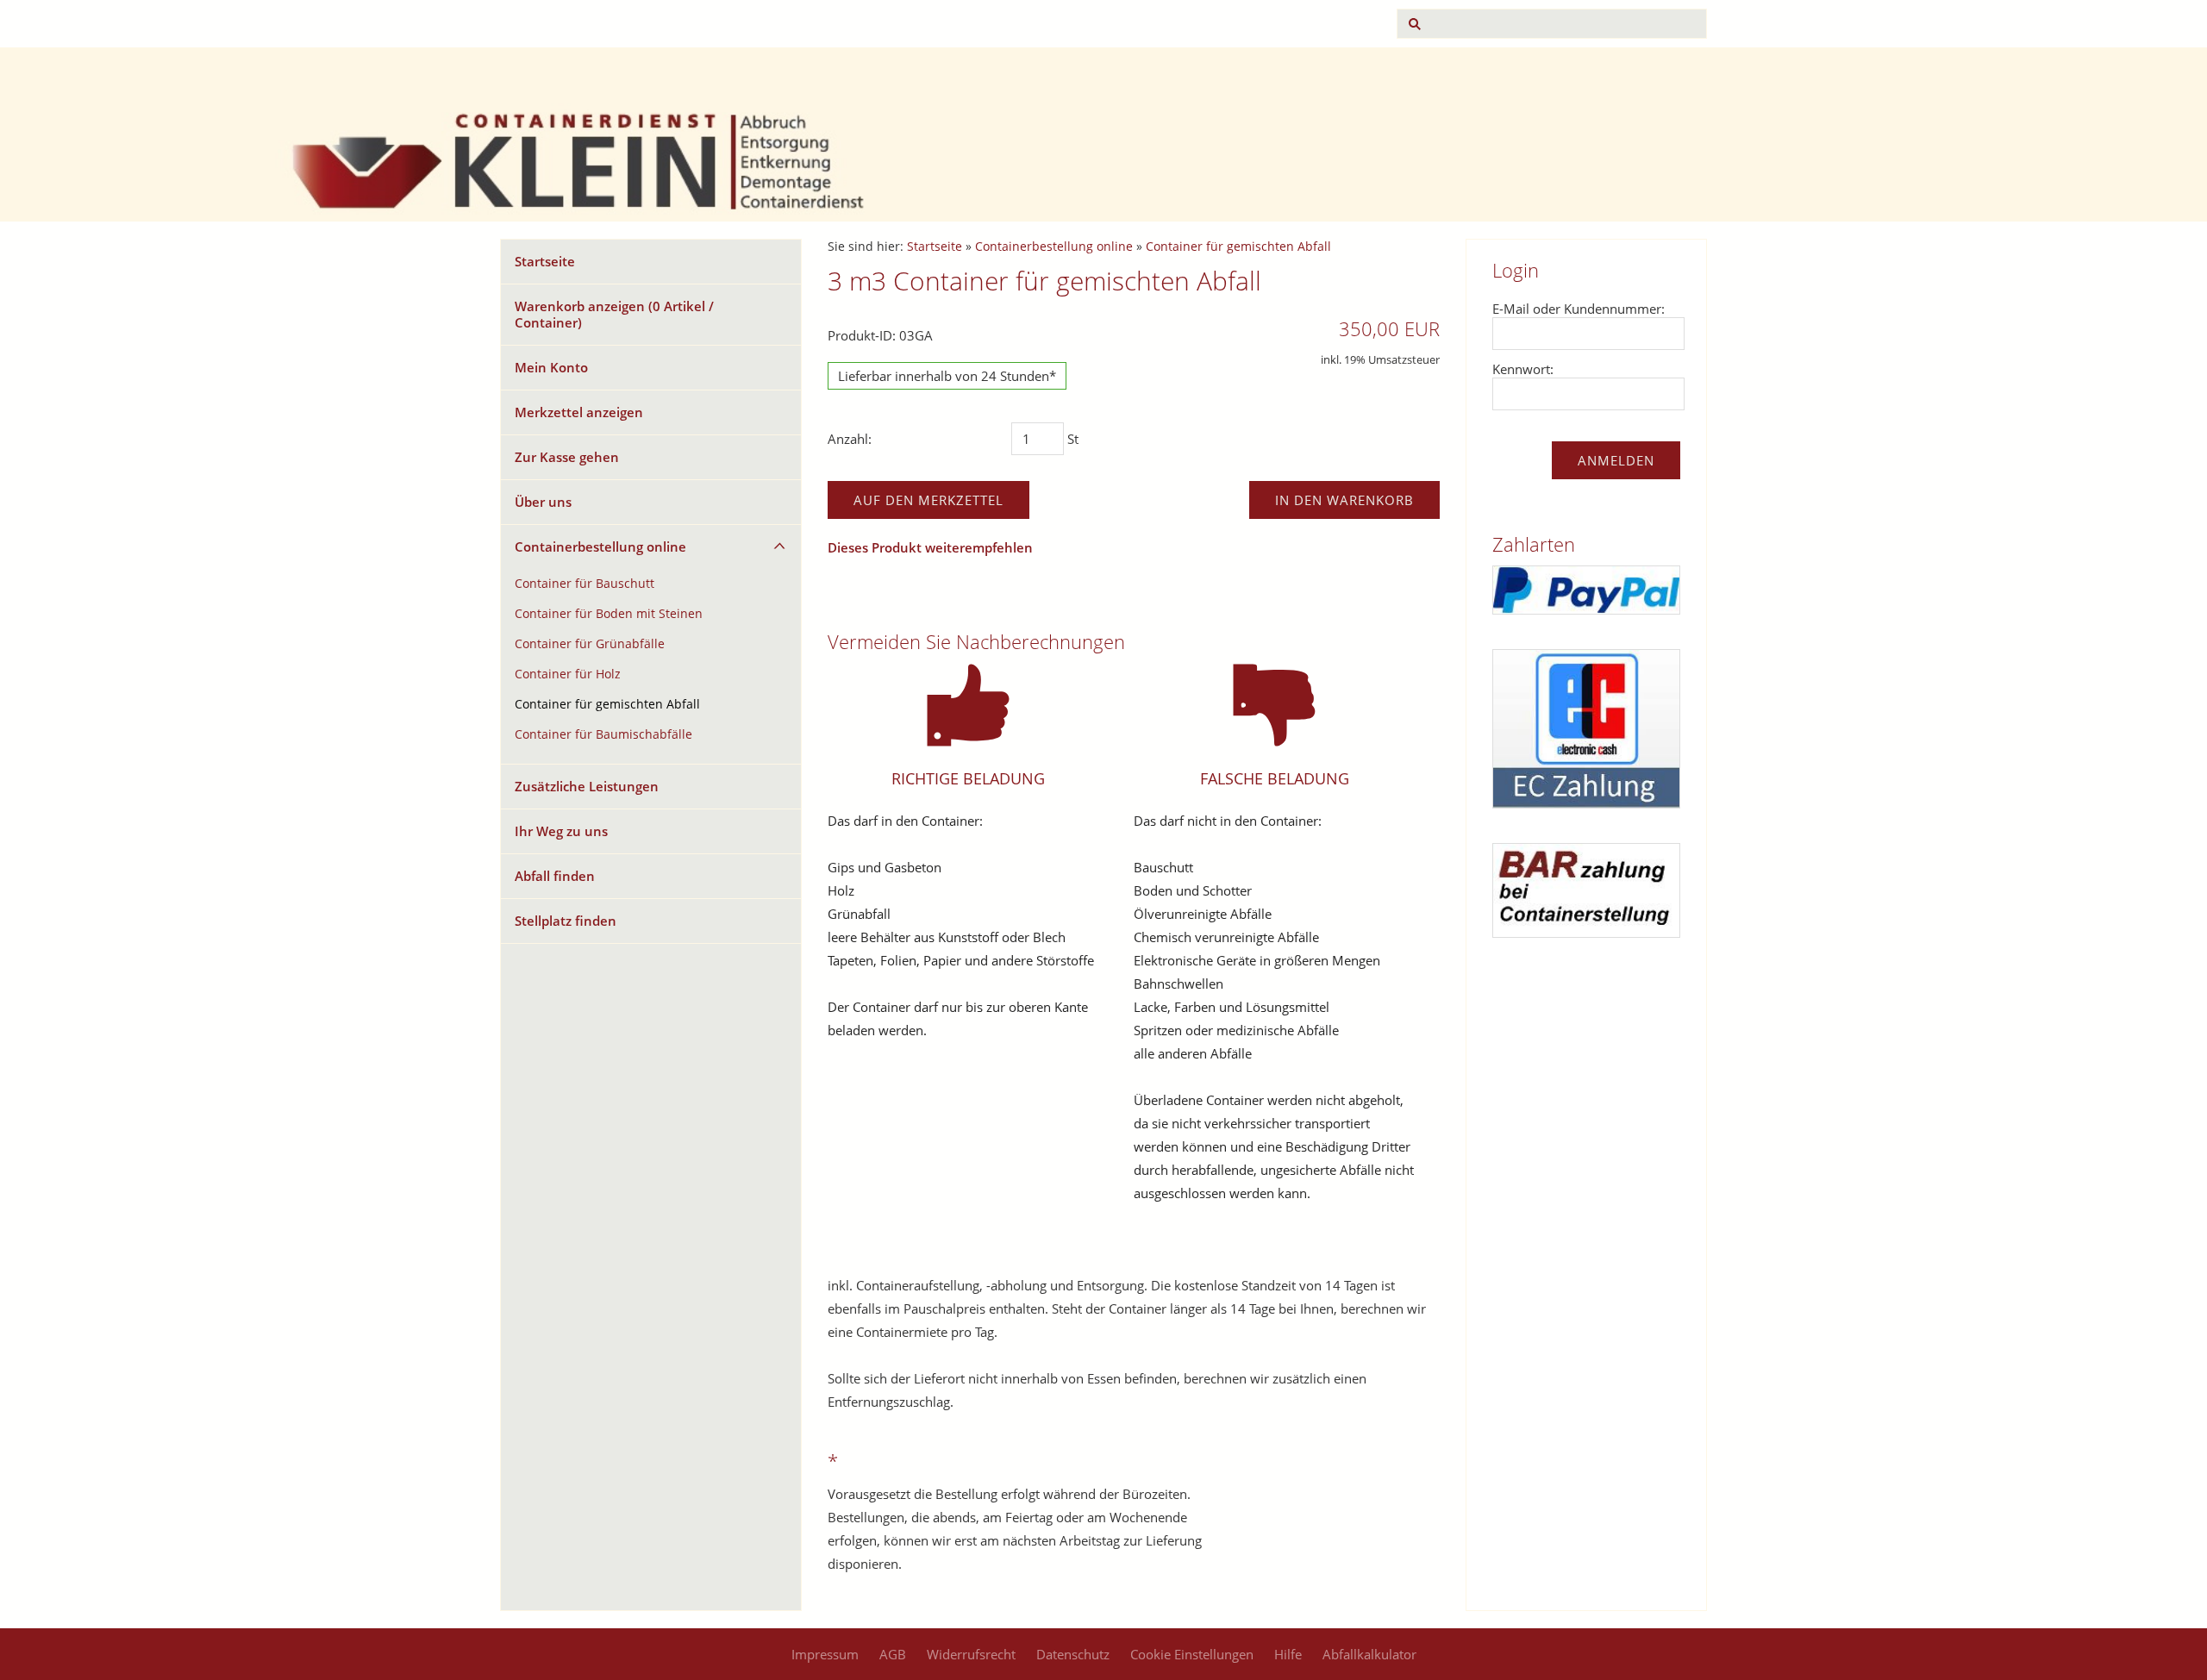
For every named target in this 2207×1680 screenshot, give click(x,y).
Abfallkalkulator (1369, 1654)
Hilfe (1288, 1654)
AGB (893, 1654)
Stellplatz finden (566, 921)
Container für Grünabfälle (590, 644)
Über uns (543, 502)
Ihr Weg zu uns (561, 831)
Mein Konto (551, 367)
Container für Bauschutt (585, 584)
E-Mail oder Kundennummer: (1579, 309)
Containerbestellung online (600, 546)
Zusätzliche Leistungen (587, 786)
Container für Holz (568, 674)
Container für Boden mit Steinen (609, 614)
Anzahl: (850, 439)
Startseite (545, 261)
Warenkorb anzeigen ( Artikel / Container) (614, 314)
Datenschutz (1073, 1654)
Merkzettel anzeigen (579, 412)
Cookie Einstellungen (1192, 1654)
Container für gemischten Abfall (607, 704)
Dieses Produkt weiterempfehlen (930, 547)
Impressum (825, 1654)
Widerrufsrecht (971, 1654)
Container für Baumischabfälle (603, 734)
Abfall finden (555, 876)
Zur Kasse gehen (567, 457)
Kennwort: (1523, 369)
